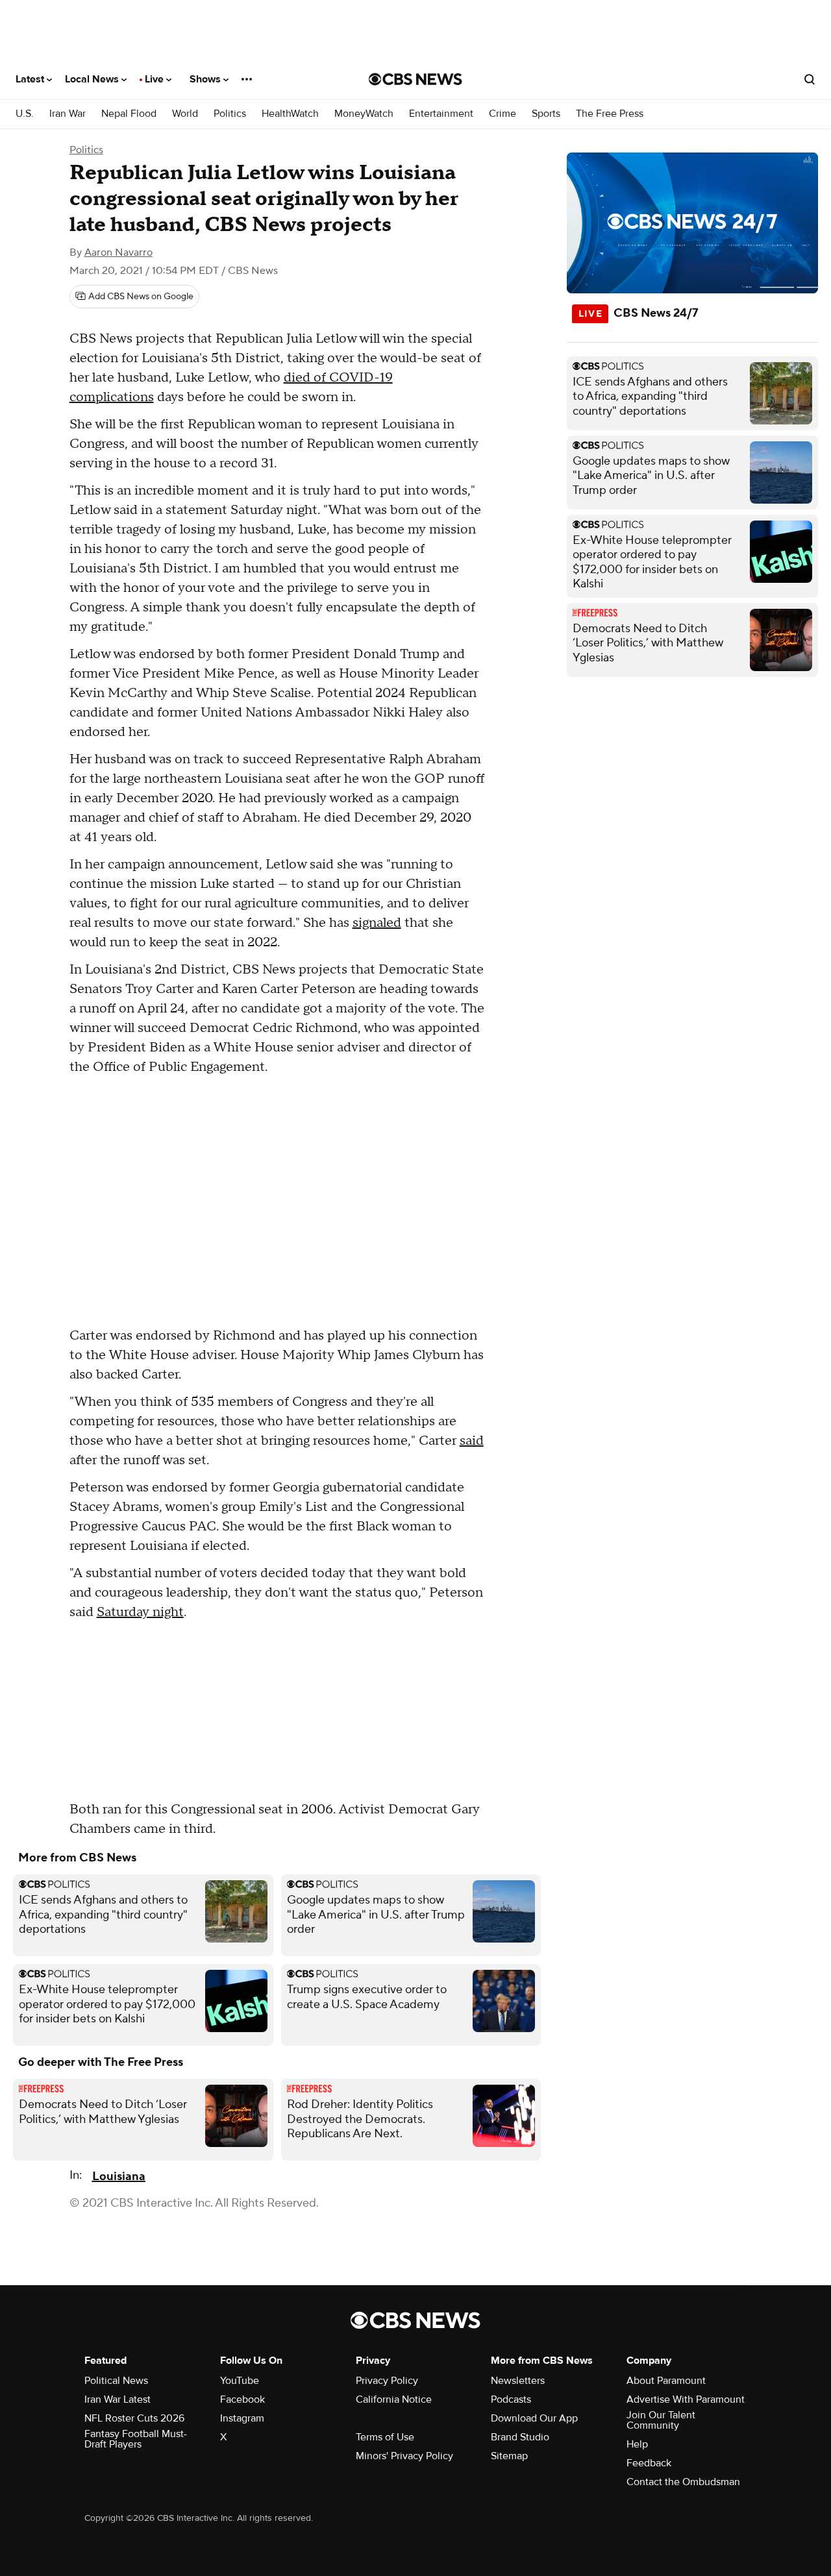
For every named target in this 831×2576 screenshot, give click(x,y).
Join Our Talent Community (661, 2420)
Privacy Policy (387, 2381)
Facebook (242, 2399)
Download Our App (534, 2418)
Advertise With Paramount (686, 2399)
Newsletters (518, 2381)
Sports (546, 114)
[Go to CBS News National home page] (415, 79)
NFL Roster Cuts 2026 (134, 2418)
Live (155, 79)
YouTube (240, 2381)
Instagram (242, 2418)
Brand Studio (520, 2437)
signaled (377, 923)
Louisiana (119, 2177)
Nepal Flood (129, 114)
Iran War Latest (118, 2399)
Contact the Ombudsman (683, 2482)
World (185, 114)
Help (637, 2444)
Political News (116, 2381)
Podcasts (511, 2399)
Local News (93, 79)
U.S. (25, 114)
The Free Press (610, 114)
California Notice (394, 2399)
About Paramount (666, 2381)
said (472, 1441)
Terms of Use (385, 2437)
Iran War (68, 114)
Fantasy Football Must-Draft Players (136, 2439)
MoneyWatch (364, 114)
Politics (230, 114)
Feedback (649, 2463)
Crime (502, 114)
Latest (31, 79)
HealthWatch (290, 114)
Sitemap (509, 2456)
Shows (206, 79)
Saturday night (140, 1612)
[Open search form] (810, 79)
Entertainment (441, 114)
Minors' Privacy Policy (404, 2456)
